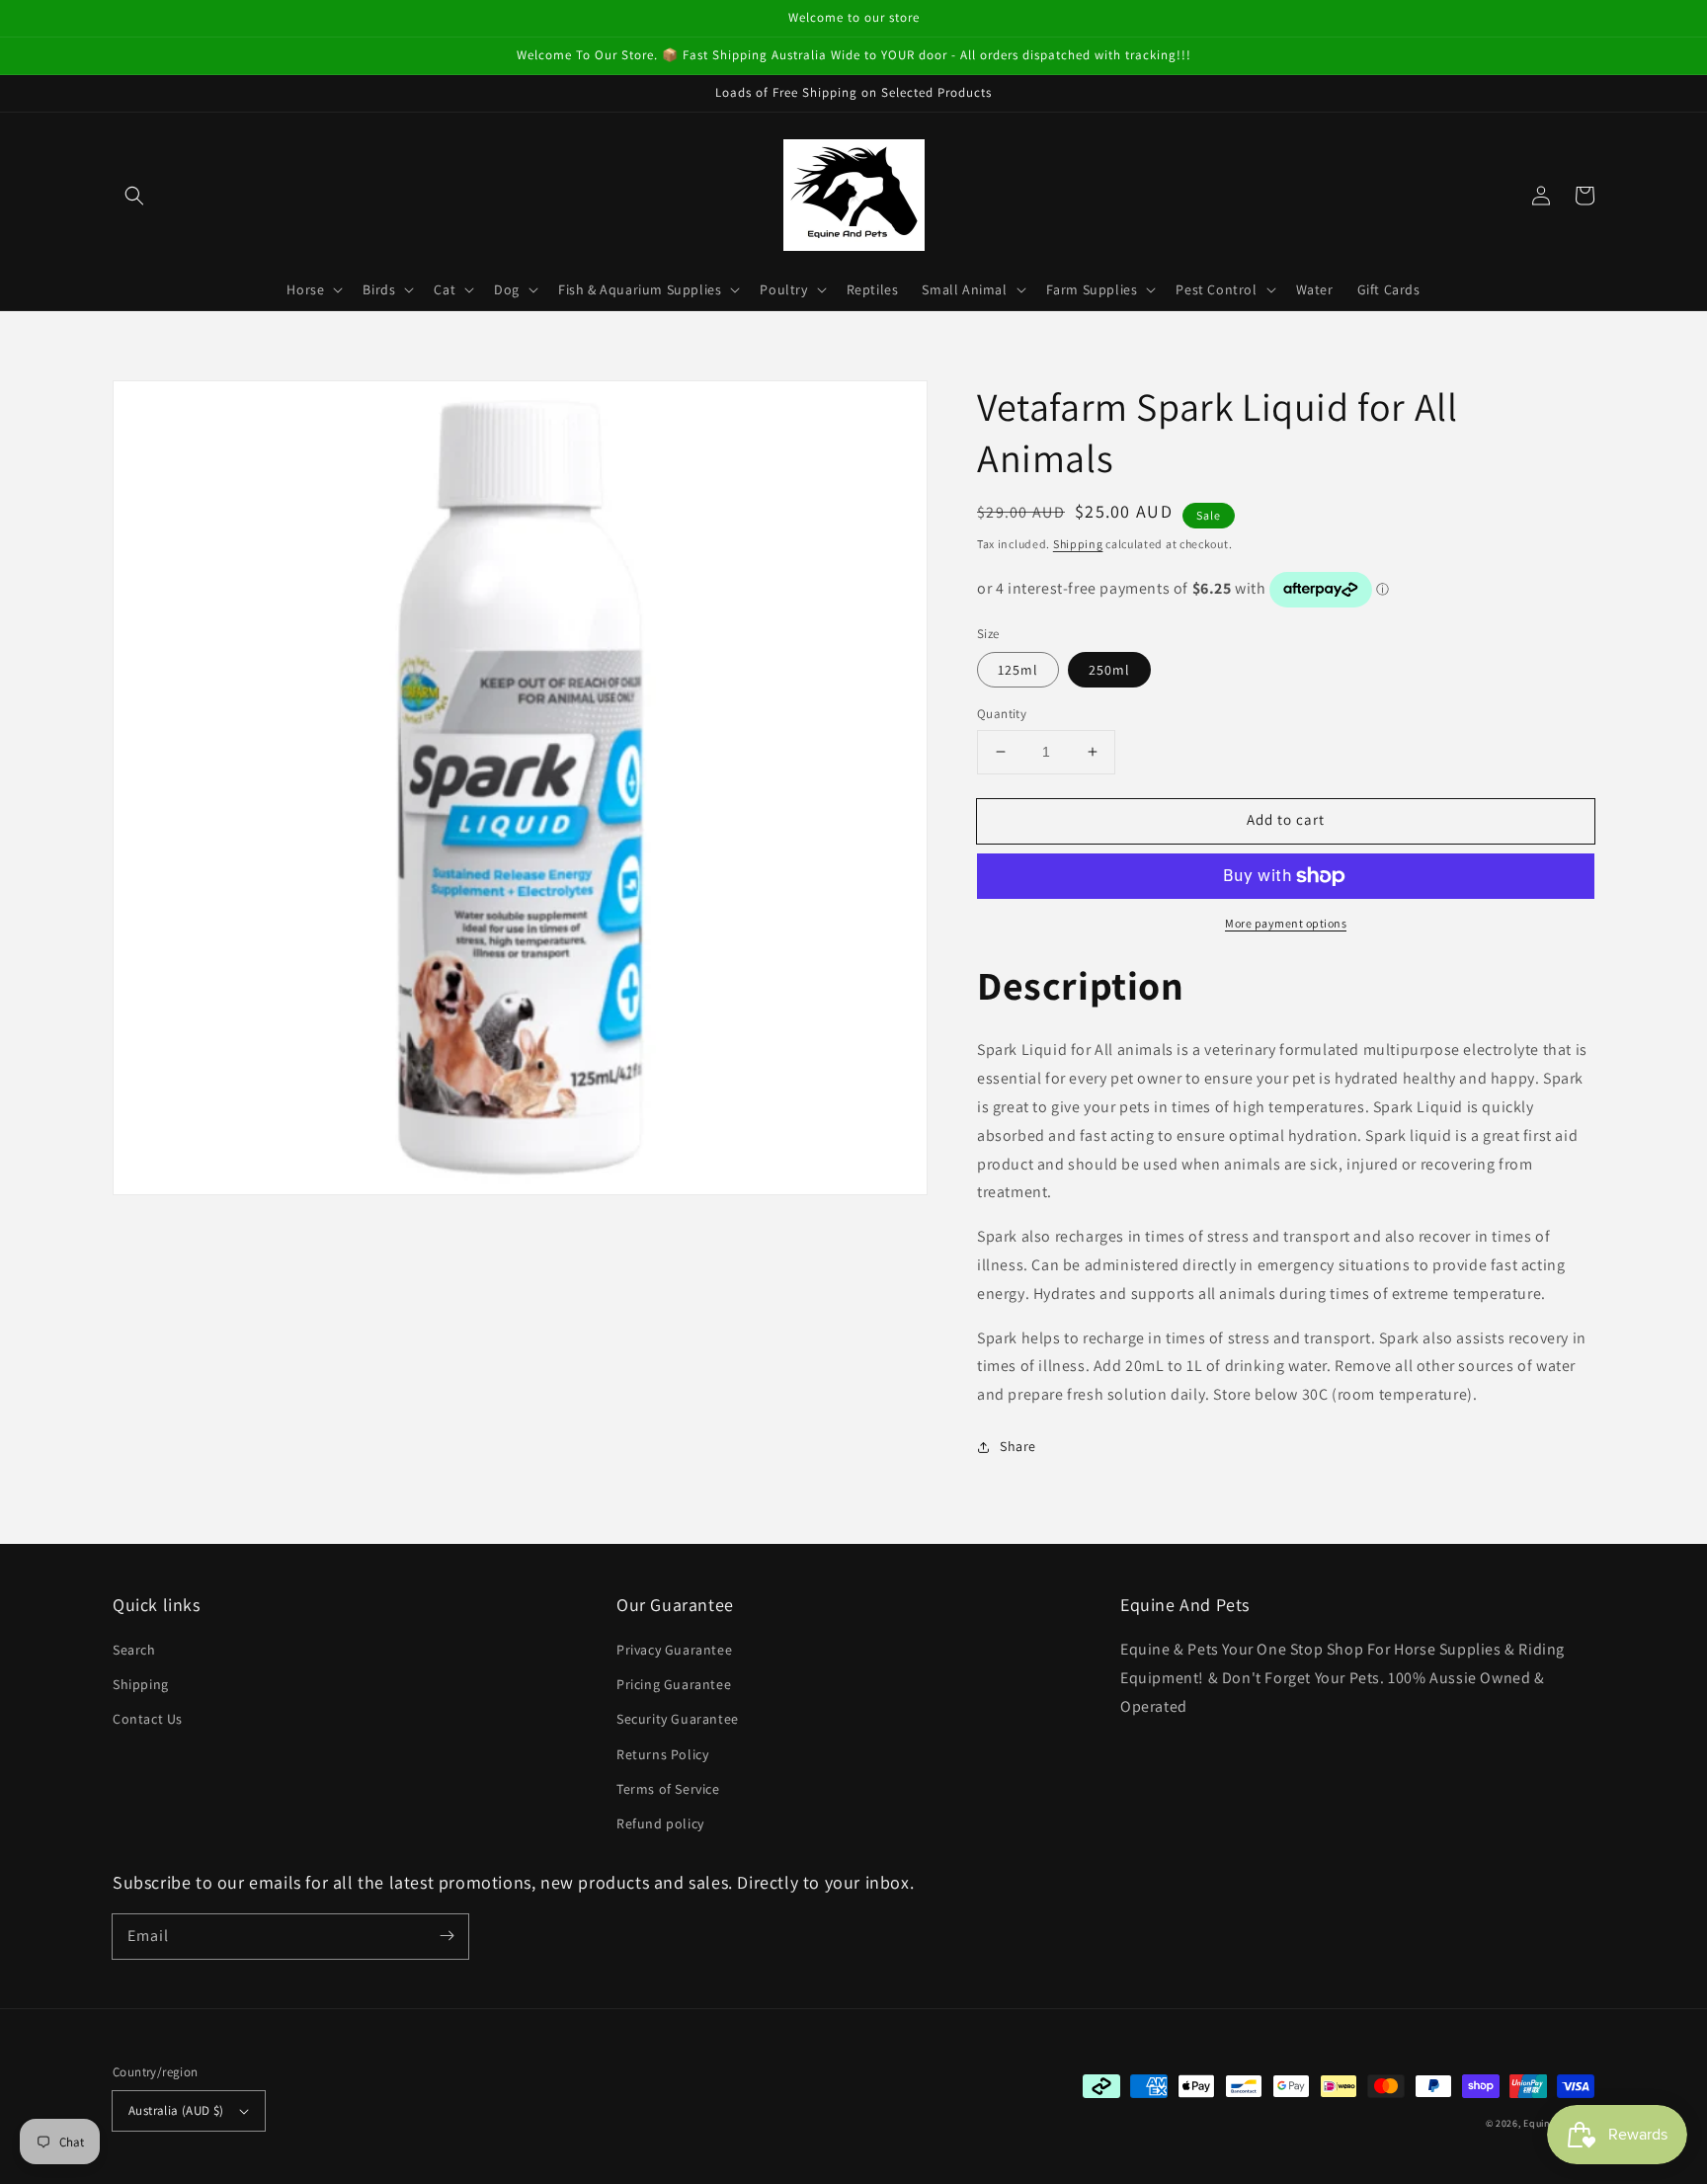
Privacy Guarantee (674, 1650)
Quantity (1002, 714)
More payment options (1286, 923)
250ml (1109, 670)
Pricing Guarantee (674, 1684)
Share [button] (1018, 1446)
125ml (1018, 670)
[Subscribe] (447, 1936)
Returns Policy (662, 1754)
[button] (134, 196)
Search (134, 1650)
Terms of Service (668, 1789)
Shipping (1078, 544)
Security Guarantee (678, 1719)
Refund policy (660, 1823)
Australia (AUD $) (176, 2110)
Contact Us (148, 1719)
